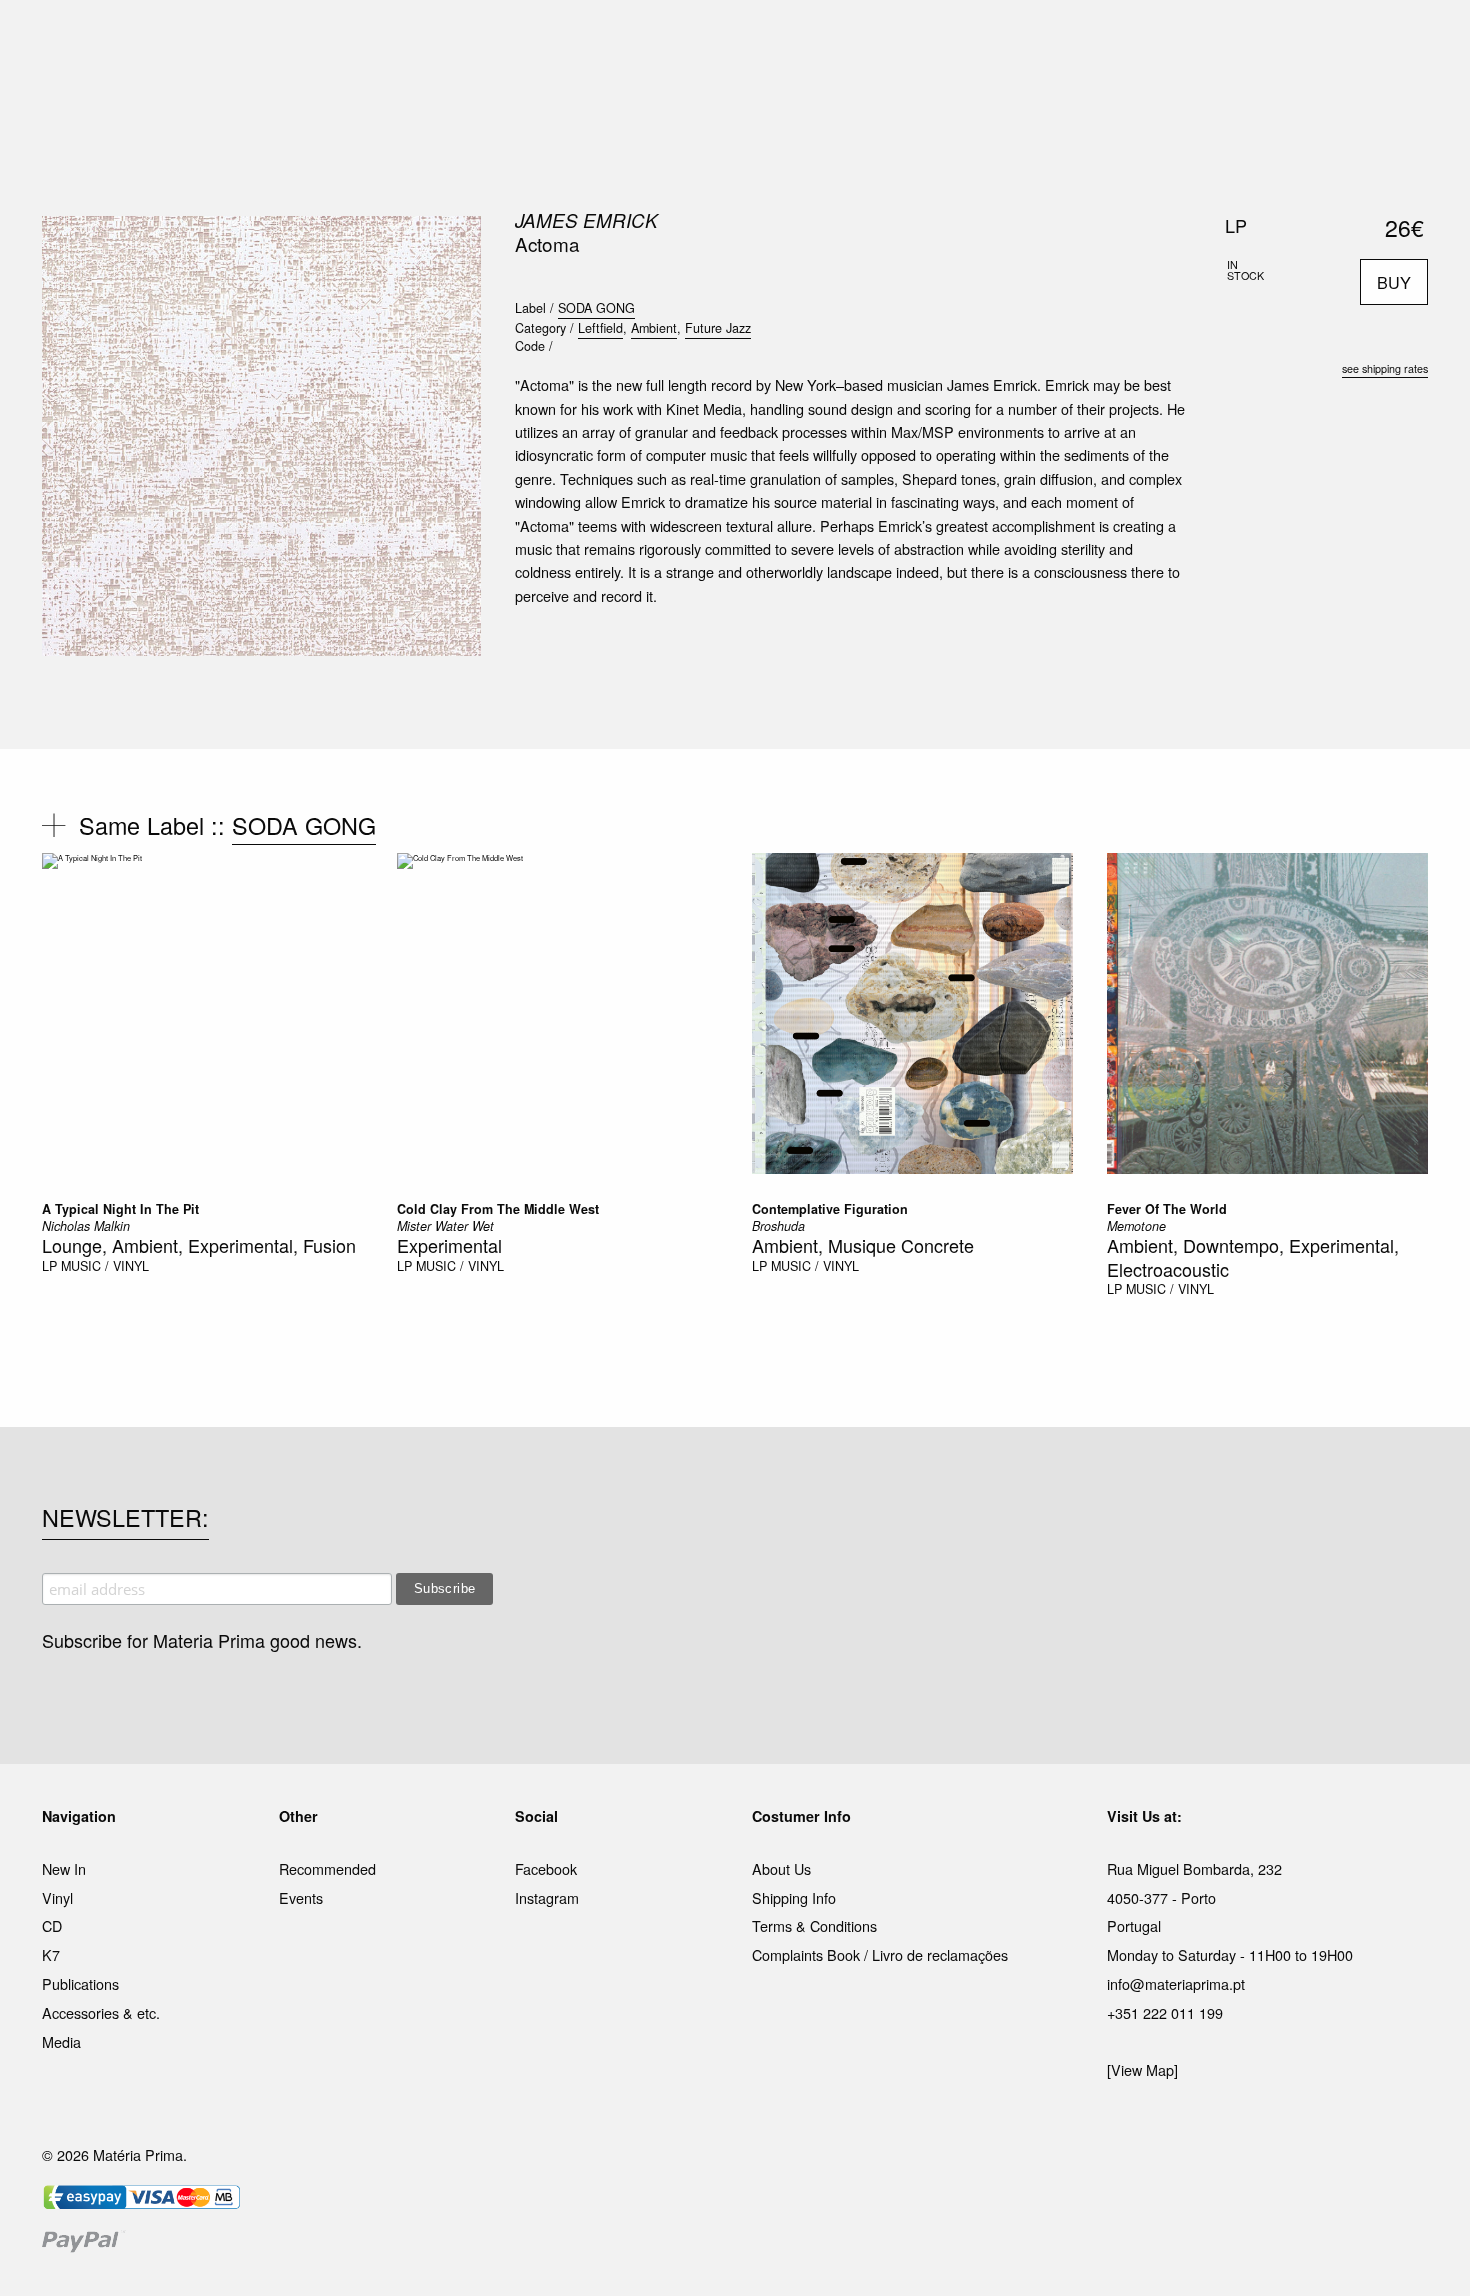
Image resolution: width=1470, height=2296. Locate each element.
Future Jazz (718, 328)
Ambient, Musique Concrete (863, 1245)
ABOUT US (1016, 39)
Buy (1394, 282)
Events (301, 1897)
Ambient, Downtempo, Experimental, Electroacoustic (1253, 1256)
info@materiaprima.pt (1176, 1983)
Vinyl (57, 1897)
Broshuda (778, 1226)
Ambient (654, 328)
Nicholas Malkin (86, 1226)
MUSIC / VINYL (105, 1266)
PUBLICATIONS (604, 39)
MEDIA (864, 39)
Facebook (546, 1868)
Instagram (547, 1897)
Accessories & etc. (101, 2012)
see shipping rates (1385, 368)
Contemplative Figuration (830, 1209)
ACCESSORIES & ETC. (748, 39)
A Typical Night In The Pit (120, 1209)
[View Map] (1142, 2069)
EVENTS (933, 39)
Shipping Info (794, 1897)
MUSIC (511, 39)
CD (52, 1925)
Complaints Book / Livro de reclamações (880, 1954)
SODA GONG (596, 308)
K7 (51, 1954)
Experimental (449, 1245)
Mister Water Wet (445, 1226)
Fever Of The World (1167, 1209)
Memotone (1136, 1226)
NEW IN (444, 39)
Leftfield (600, 328)
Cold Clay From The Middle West (498, 1209)
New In (64, 1868)
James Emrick (586, 220)
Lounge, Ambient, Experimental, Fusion (199, 1245)
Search (1401, 100)
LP (49, 1266)
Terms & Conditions (814, 1925)
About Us (781, 1868)
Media (61, 2041)
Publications (80, 1983)
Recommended (327, 1868)
